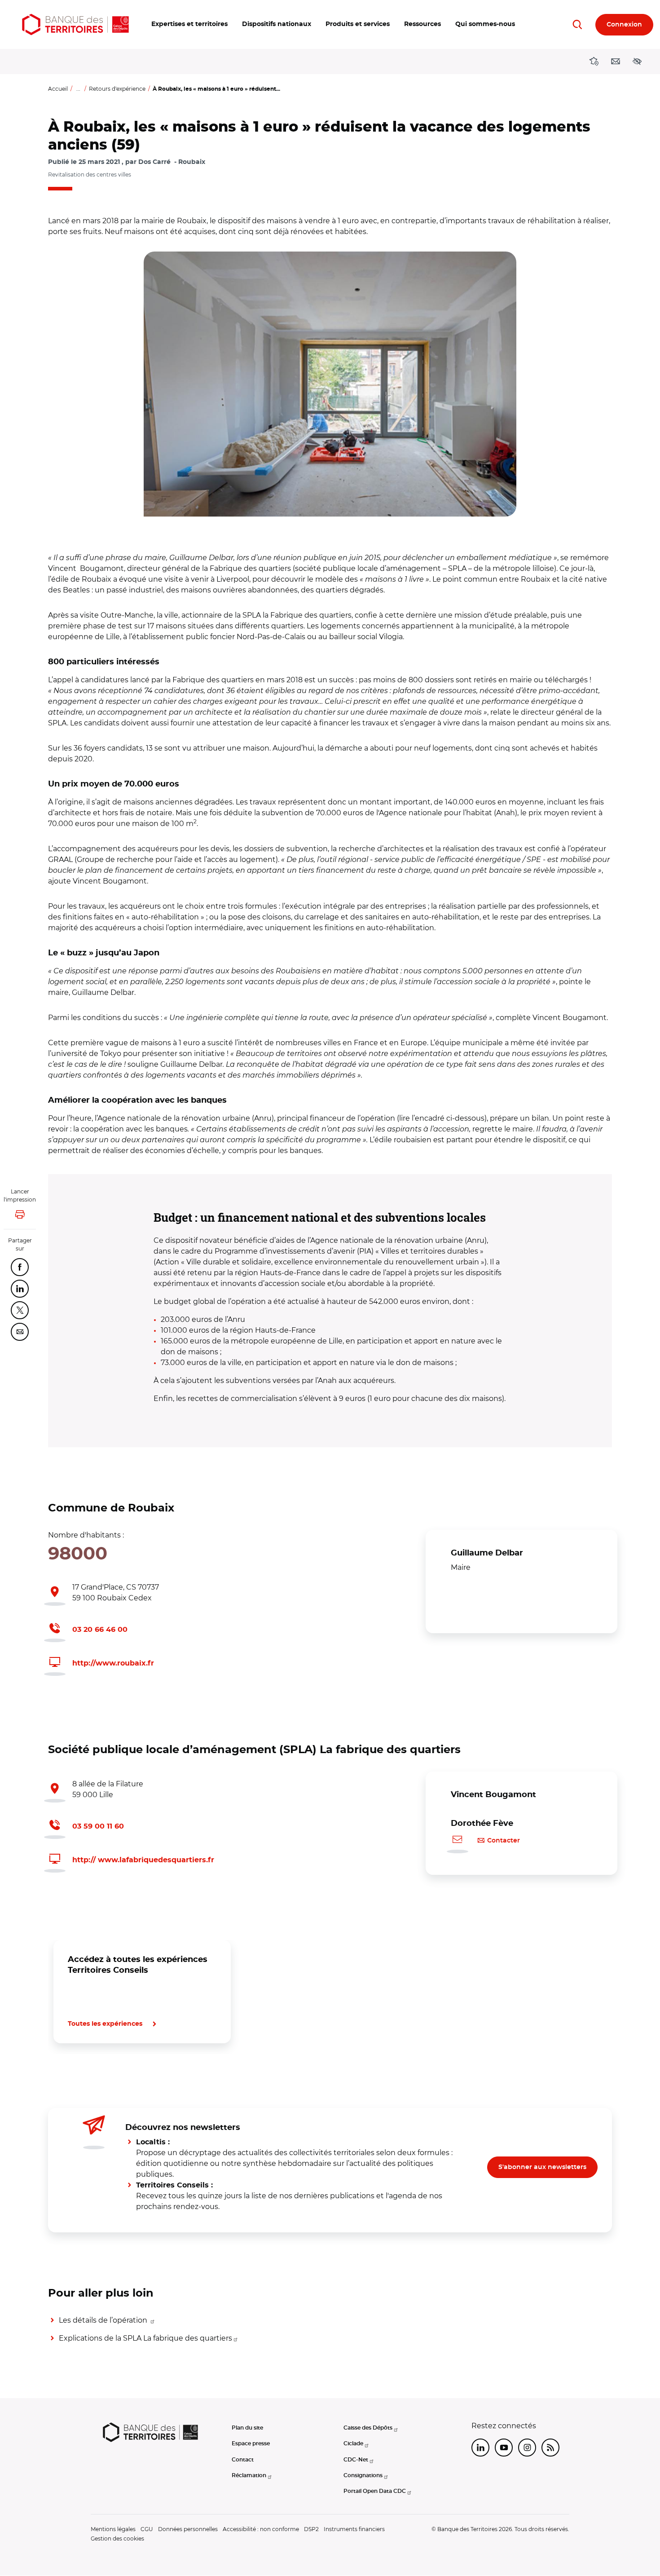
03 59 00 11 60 (98, 1826)
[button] (189, 24)
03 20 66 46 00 (100, 1630)
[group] (330, 384)
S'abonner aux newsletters (542, 2167)
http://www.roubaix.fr (113, 1663)
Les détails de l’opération (104, 2320)
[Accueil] (75, 24)
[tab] (79, 2074)
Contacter (504, 1841)
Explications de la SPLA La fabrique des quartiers (145, 2338)
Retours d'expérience (117, 89)
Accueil (58, 89)
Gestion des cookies (117, 2538)
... (78, 89)
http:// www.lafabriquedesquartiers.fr (143, 1860)
